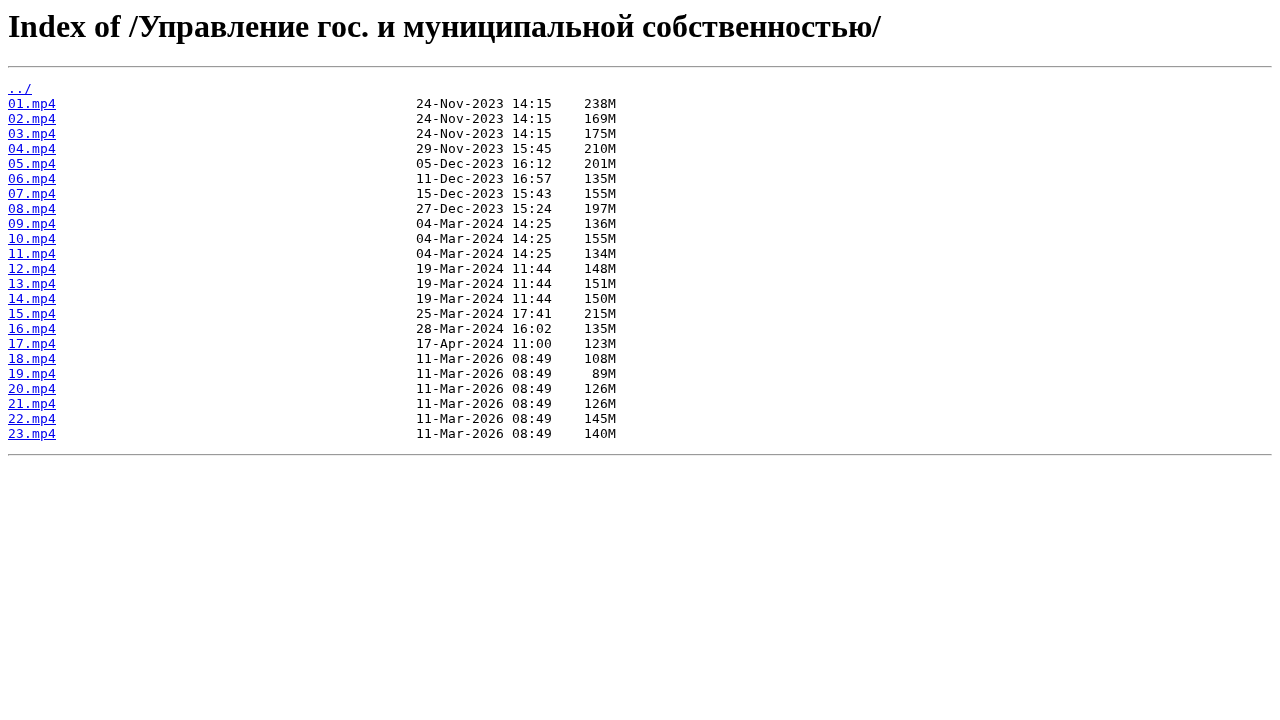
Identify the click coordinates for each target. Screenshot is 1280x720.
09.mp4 (32, 223)
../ (20, 88)
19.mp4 (32, 373)
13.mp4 (32, 283)
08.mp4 (32, 208)
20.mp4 (32, 388)
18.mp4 (32, 358)
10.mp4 (32, 238)
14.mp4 (32, 298)
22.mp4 (32, 418)
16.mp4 (32, 328)
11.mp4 (32, 253)
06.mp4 (32, 178)
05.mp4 (32, 163)
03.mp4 (32, 133)
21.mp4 (32, 403)
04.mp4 (32, 148)
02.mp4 (32, 118)
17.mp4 (32, 343)
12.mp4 (32, 268)
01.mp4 (32, 103)
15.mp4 (32, 313)
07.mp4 (32, 193)
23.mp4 (32, 433)
